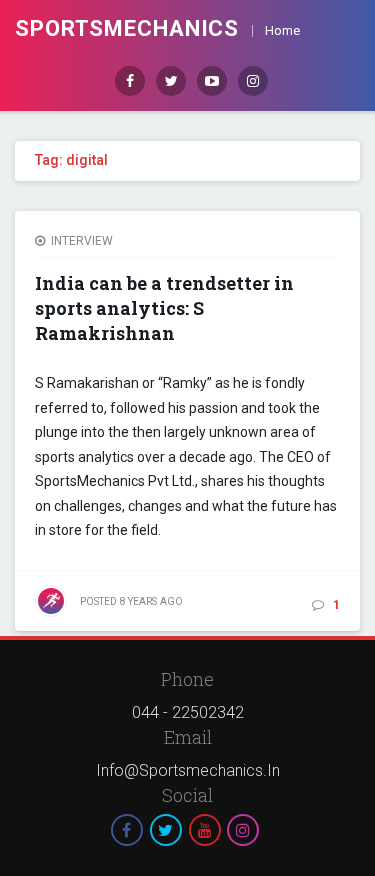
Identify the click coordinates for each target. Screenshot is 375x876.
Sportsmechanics (127, 28)
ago (131, 601)
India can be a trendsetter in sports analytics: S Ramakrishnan (164, 308)
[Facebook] (130, 81)
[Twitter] (171, 81)
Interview (82, 241)
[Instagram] (253, 81)
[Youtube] (212, 81)
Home (282, 31)
